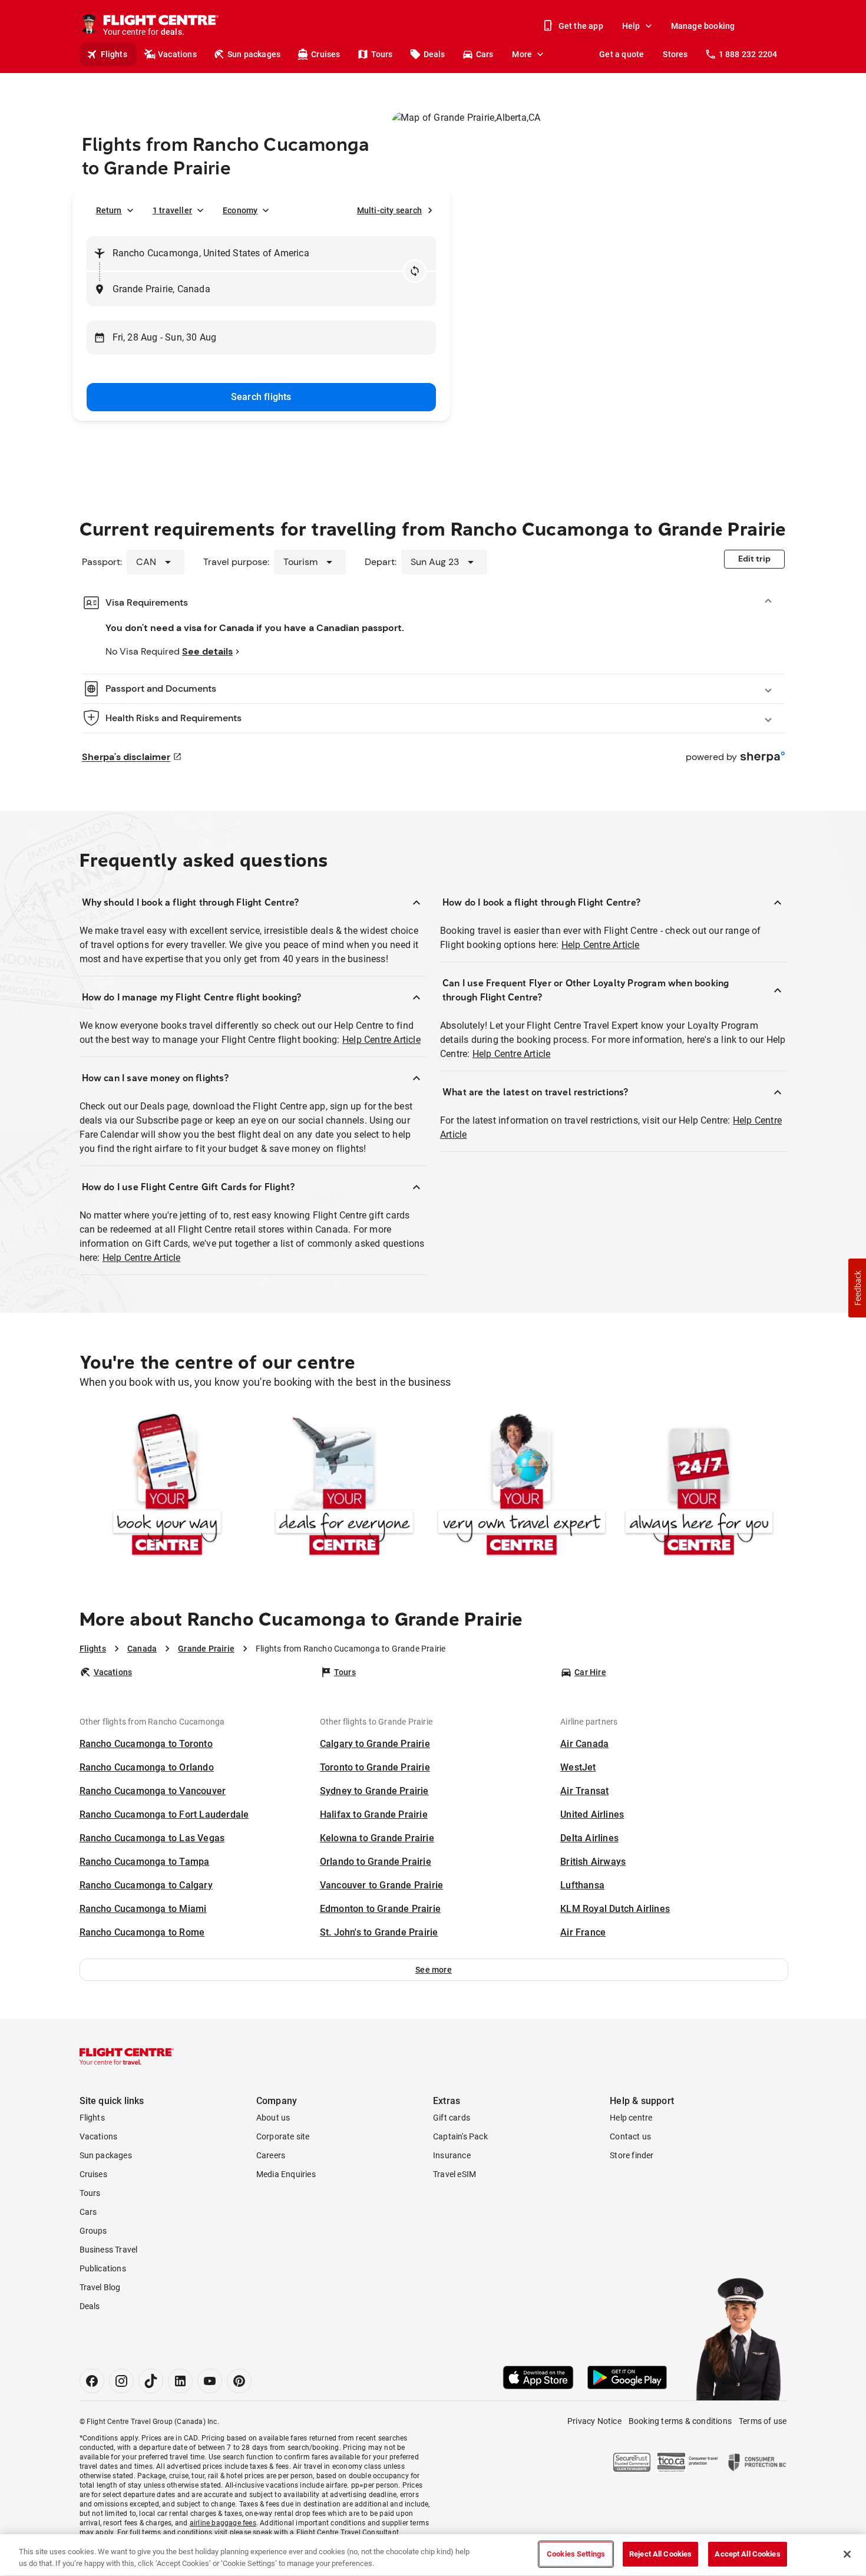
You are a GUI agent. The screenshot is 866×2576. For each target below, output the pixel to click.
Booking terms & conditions (680, 2421)
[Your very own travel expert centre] (522, 1487)
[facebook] (92, 2381)
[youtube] (210, 2381)
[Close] (847, 2554)
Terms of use (763, 2421)
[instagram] (121, 2381)
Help (631, 26)
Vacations (177, 54)
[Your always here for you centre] (699, 1487)
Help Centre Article (381, 1040)
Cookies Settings (576, 2554)
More (522, 54)
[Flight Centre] (127, 2056)
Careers (271, 2155)
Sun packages (254, 54)
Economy (240, 210)
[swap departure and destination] (415, 271)
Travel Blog (100, 2287)
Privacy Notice (594, 2421)
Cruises (325, 54)
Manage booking (703, 26)
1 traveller (172, 210)
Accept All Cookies (747, 2554)
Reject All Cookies (660, 2554)
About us (273, 2118)
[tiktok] (151, 2381)
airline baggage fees (223, 2523)
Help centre (631, 2118)
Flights (114, 54)
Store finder (632, 2155)
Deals (434, 54)
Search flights (261, 397)
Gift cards (452, 2118)
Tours (382, 54)
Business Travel (109, 2250)
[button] (434, 1970)
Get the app (581, 26)
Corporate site (283, 2136)
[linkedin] (180, 2381)
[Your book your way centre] (167, 1487)
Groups (93, 2231)
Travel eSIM (455, 2174)
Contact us (630, 2136)
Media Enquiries (286, 2174)
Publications (103, 2268)
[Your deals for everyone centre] (344, 1487)
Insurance (452, 2155)
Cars (485, 54)
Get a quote (622, 54)
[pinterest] (239, 2381)
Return (109, 210)
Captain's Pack (460, 2136)
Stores (675, 54)
